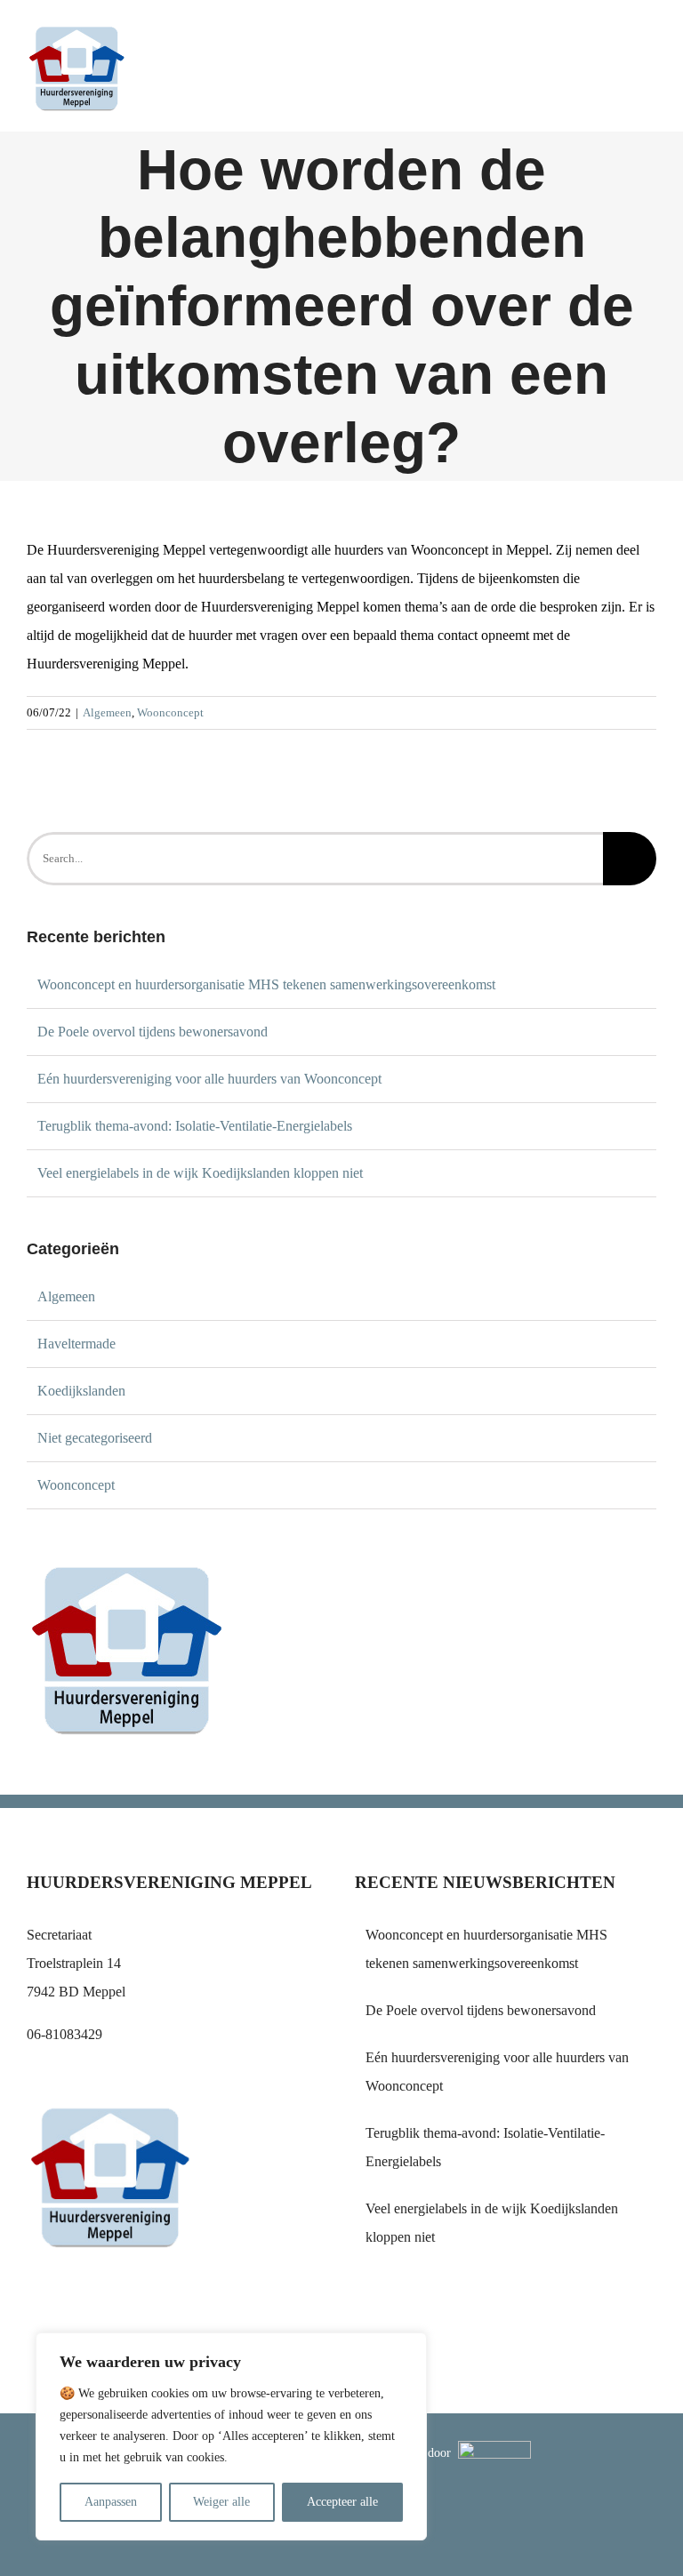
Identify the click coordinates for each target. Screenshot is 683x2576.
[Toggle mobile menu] (649, 49)
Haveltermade (76, 1344)
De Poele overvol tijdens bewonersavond (153, 1032)
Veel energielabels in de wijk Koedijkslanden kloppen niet (200, 1173)
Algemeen (107, 712)
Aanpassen (111, 2502)
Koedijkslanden (81, 1391)
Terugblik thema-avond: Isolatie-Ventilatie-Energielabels (195, 1126)
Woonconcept (170, 712)
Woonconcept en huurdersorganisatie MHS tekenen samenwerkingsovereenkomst (266, 984)
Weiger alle (221, 2502)
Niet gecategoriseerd (95, 1438)
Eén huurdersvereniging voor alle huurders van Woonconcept (209, 1079)
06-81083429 (64, 2034)
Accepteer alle (342, 2502)
